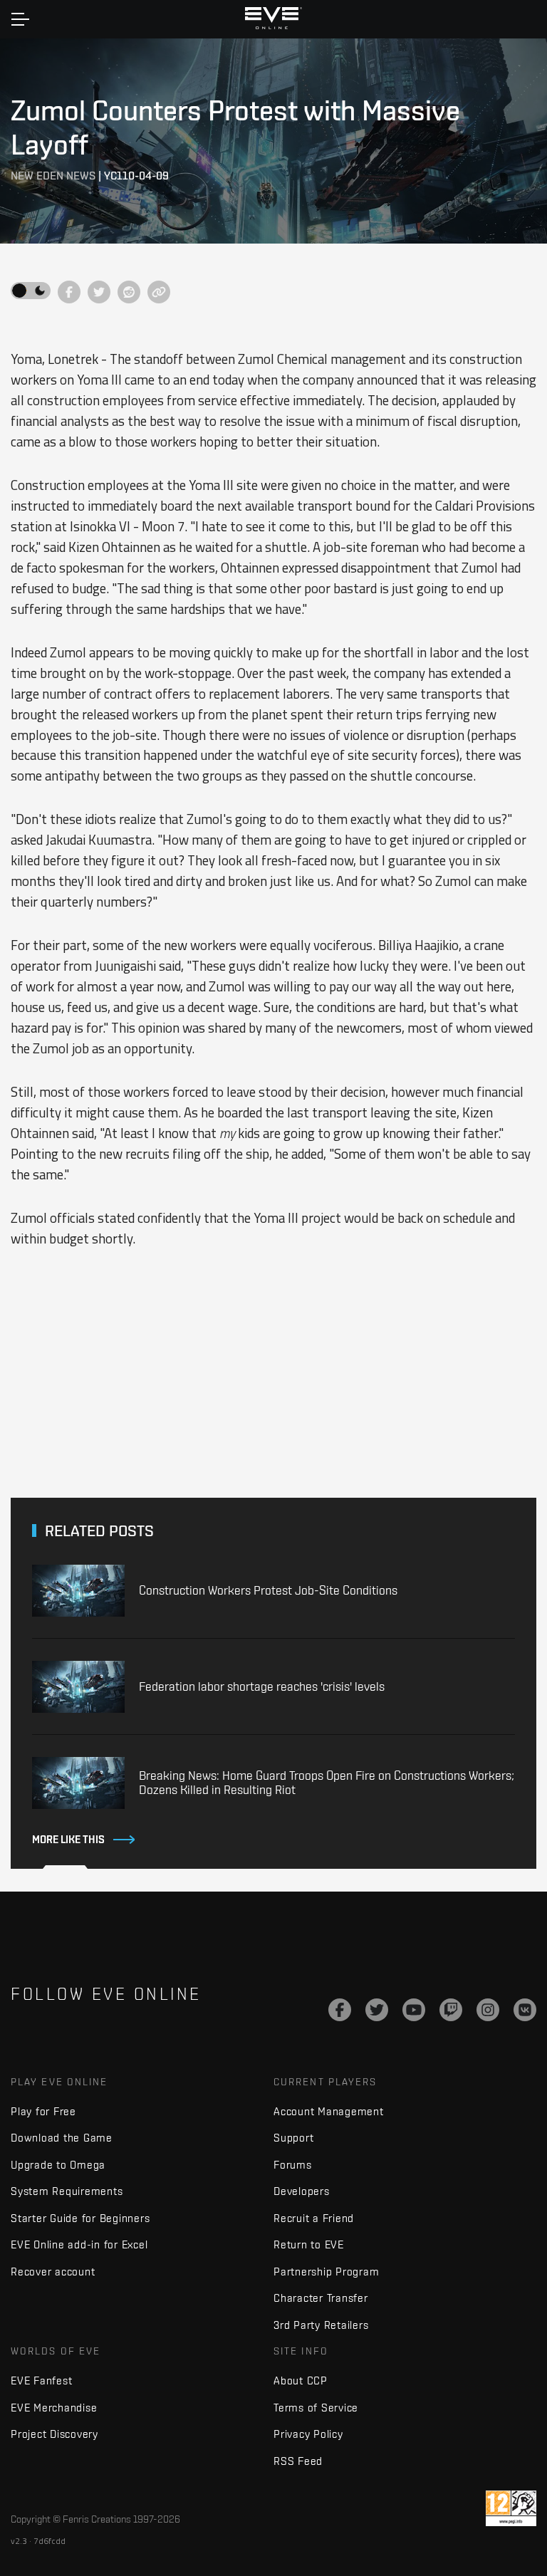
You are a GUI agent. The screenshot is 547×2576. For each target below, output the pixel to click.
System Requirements (67, 2191)
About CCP (301, 2381)
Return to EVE (309, 2244)
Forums (293, 2165)
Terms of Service (316, 2408)
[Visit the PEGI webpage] (511, 2508)
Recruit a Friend (314, 2218)
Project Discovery (54, 2434)
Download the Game (62, 2138)
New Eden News (53, 176)
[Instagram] (488, 2010)
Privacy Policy (308, 2434)
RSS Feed (298, 2461)
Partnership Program (326, 2272)
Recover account (53, 2272)
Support (293, 2138)
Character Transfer (321, 2298)
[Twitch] (451, 2010)
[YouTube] (414, 2010)
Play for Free (43, 2111)
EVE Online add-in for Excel (79, 2244)
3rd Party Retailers (321, 2325)
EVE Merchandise (54, 2408)
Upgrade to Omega (58, 2165)
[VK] (525, 2010)
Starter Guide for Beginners (80, 2218)
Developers (302, 2191)
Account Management (329, 2111)
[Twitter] (377, 2010)
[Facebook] (340, 2010)
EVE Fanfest (41, 2381)
